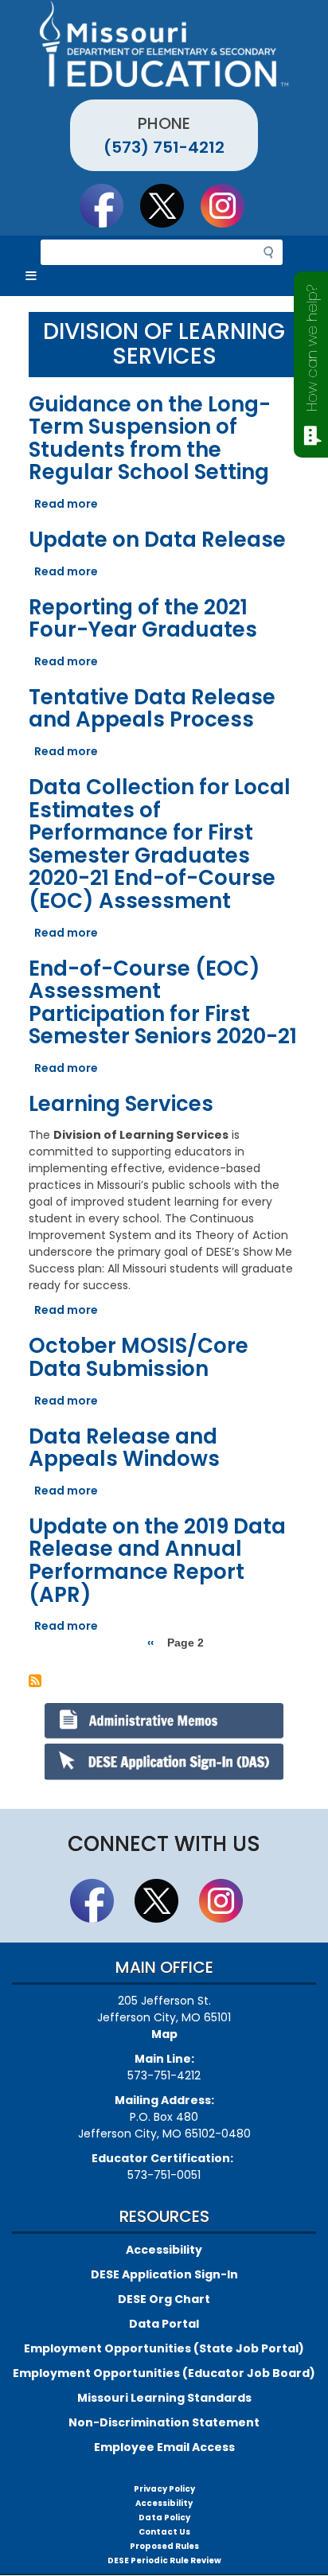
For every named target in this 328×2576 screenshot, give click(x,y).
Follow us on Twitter (170, 205)
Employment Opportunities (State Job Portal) (164, 2348)
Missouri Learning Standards (164, 2398)
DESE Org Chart (164, 2299)
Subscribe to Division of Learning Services (35, 1681)
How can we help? (312, 348)
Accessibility (164, 2250)
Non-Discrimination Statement (164, 2422)
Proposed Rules (164, 2546)
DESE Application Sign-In (164, 2274)
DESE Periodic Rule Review (164, 2560)
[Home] (164, 44)
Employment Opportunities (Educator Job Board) (164, 2373)
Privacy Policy (164, 2489)
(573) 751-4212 (164, 147)
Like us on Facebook (109, 205)
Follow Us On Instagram (230, 205)
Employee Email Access (164, 2447)
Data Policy (164, 2518)
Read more (66, 504)
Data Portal (164, 2324)
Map (164, 2034)
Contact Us (164, 2532)
